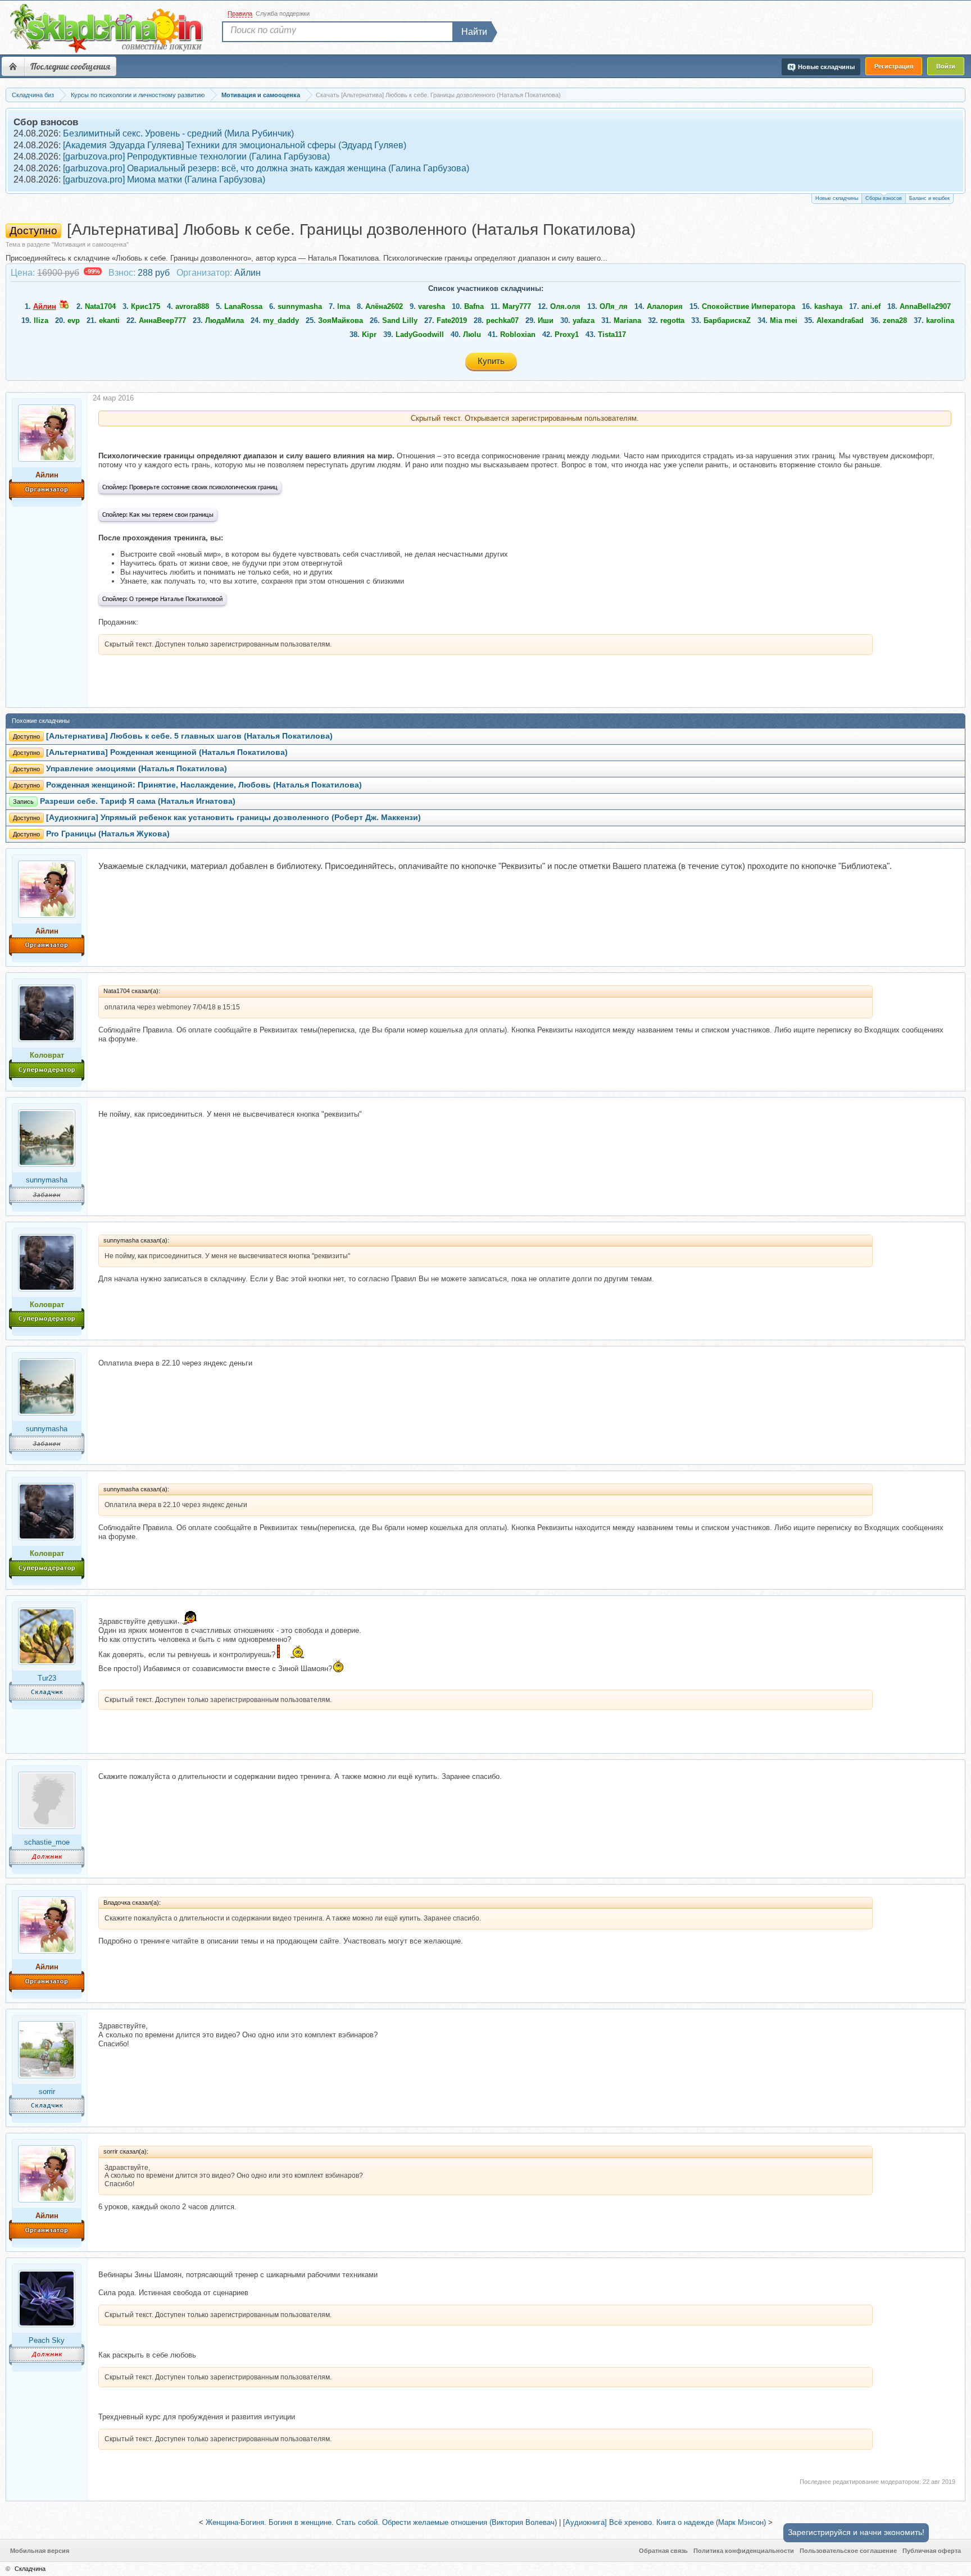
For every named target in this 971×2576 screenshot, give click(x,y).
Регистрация (894, 66)
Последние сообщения (70, 66)
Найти (474, 32)
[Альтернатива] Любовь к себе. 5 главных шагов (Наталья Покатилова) (189, 736)
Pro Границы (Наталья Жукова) (108, 834)
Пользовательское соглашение (848, 2551)
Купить (491, 361)
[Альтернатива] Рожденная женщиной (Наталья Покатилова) (167, 752)
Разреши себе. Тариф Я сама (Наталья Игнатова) (138, 801)
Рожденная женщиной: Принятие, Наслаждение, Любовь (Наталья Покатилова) (204, 785)
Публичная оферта (932, 2551)
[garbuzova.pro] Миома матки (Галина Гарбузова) (164, 179)
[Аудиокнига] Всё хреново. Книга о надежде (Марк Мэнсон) (664, 2522)
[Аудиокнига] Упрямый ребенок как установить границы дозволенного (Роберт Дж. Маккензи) (233, 818)
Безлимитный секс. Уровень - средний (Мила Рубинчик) (178, 133)
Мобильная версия (40, 2551)
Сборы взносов (884, 198)
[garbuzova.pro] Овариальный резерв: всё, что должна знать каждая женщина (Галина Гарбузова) (266, 168)
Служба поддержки (283, 13)
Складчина (30, 2569)
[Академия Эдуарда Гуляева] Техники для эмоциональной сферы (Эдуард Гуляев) (235, 145)
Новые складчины (837, 198)
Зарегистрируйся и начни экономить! (856, 2532)
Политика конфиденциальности (744, 2551)
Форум (13, 66)
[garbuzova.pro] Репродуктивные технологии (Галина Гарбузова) (196, 156)
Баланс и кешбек (929, 198)
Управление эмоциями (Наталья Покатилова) (137, 769)
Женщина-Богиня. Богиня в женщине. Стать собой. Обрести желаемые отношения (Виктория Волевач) (381, 2522)
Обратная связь (663, 2551)
